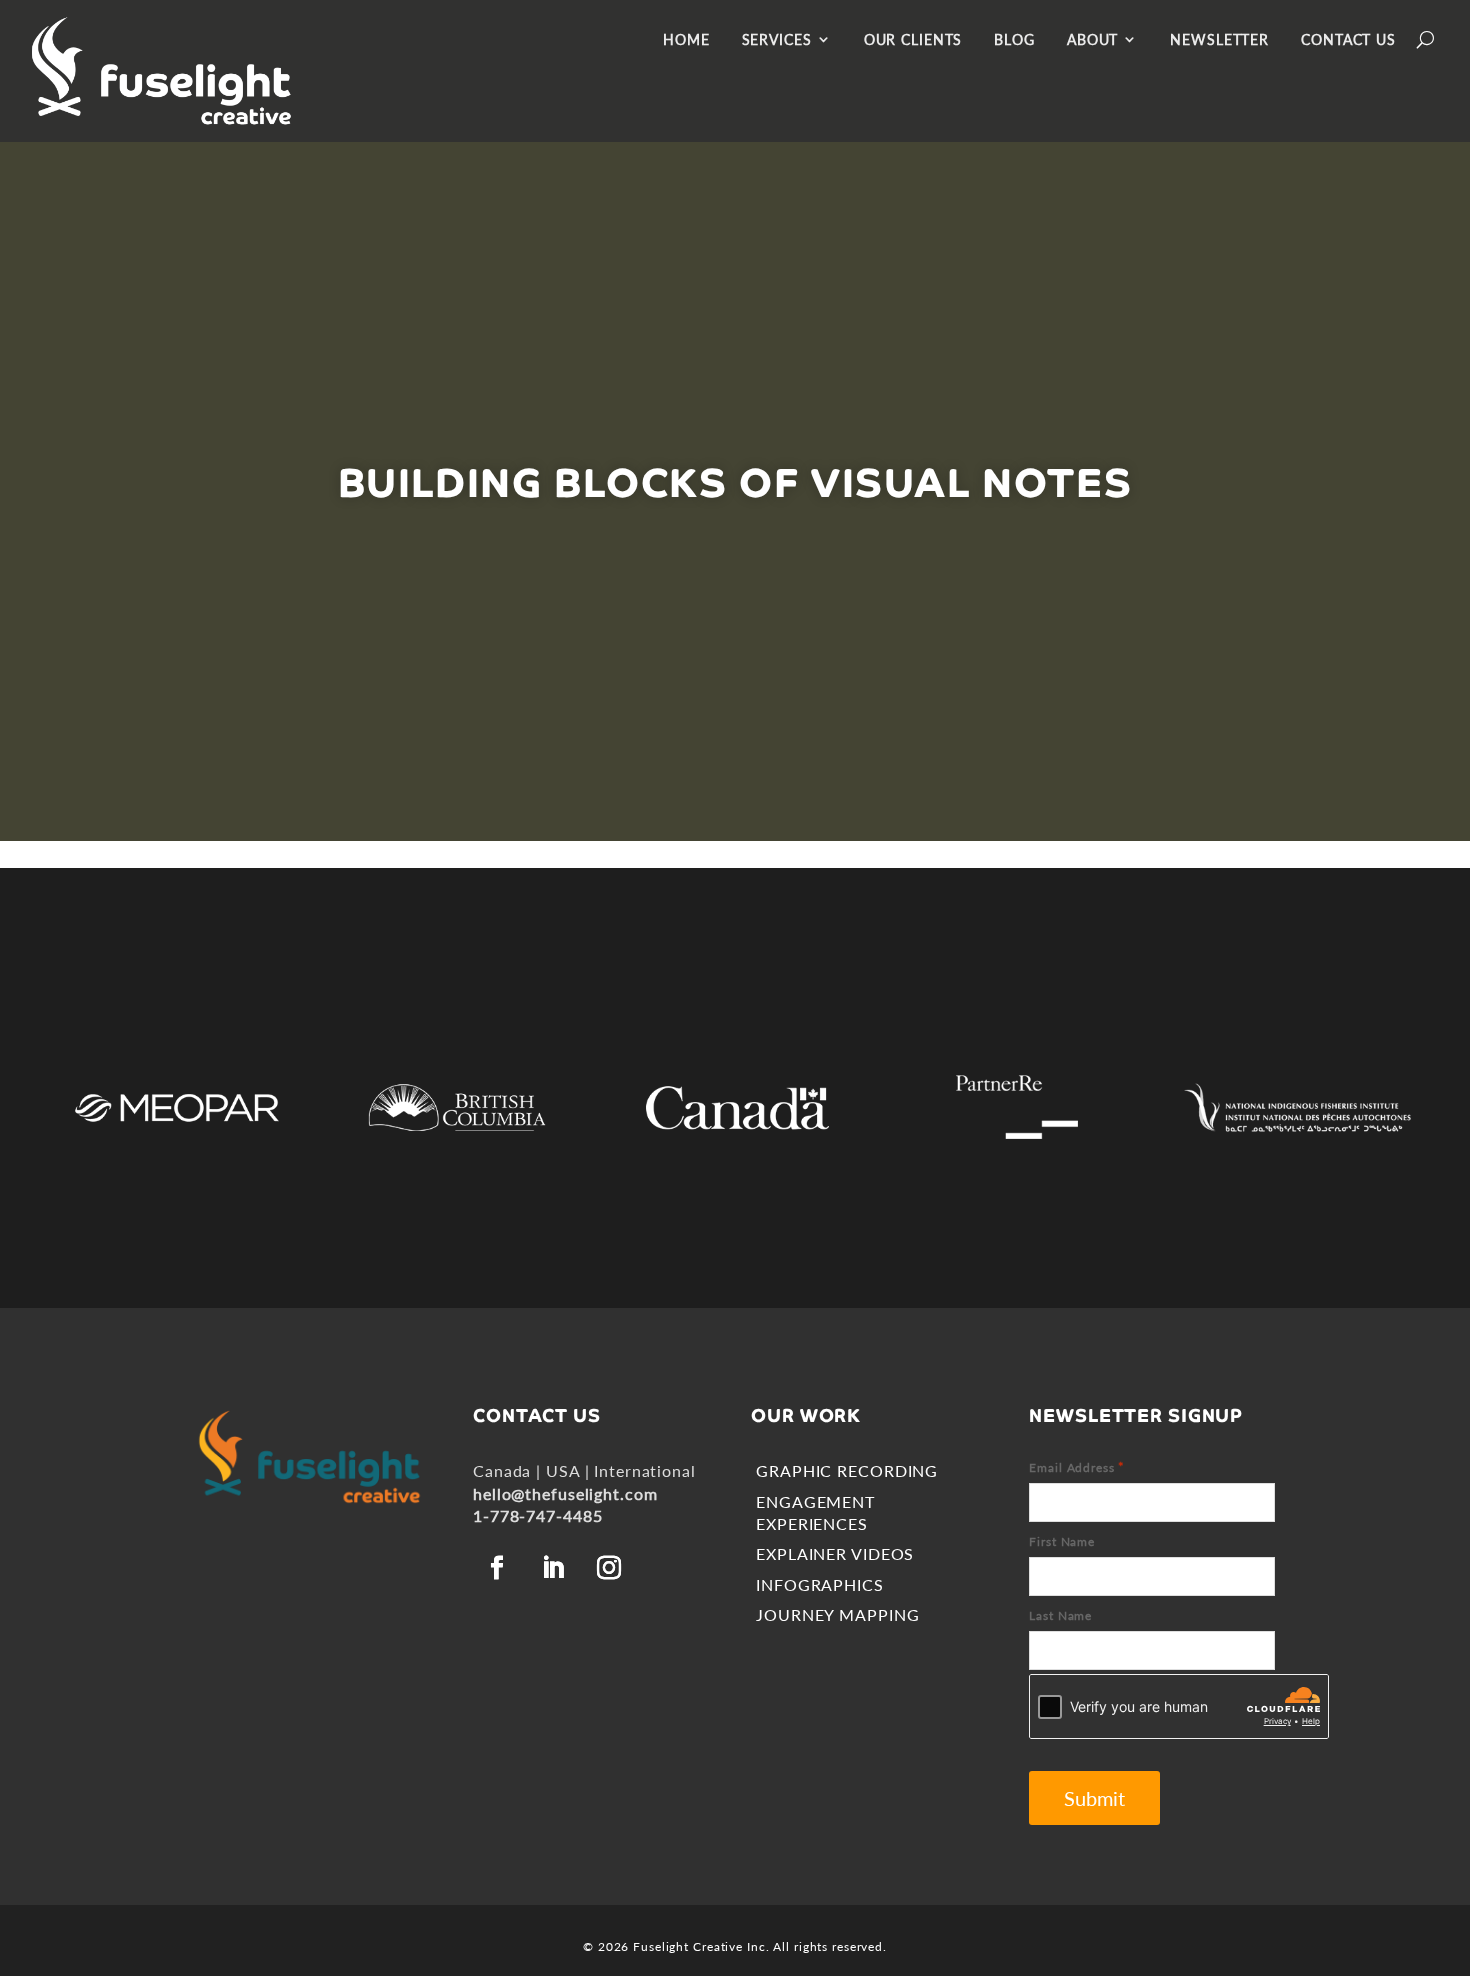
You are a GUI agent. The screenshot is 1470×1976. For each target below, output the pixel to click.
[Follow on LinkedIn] (553, 1568)
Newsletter (1219, 39)
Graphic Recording (847, 1470)
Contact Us (1348, 39)
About (1092, 39)
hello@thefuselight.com (565, 1493)
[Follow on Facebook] (497, 1568)
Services (777, 39)
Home (686, 39)
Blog (1014, 39)
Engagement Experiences (815, 1512)
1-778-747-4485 (537, 1515)
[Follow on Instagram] (609, 1568)
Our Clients (913, 39)
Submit (1094, 1798)
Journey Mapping (837, 1614)
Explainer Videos (835, 1553)
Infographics (820, 1584)
